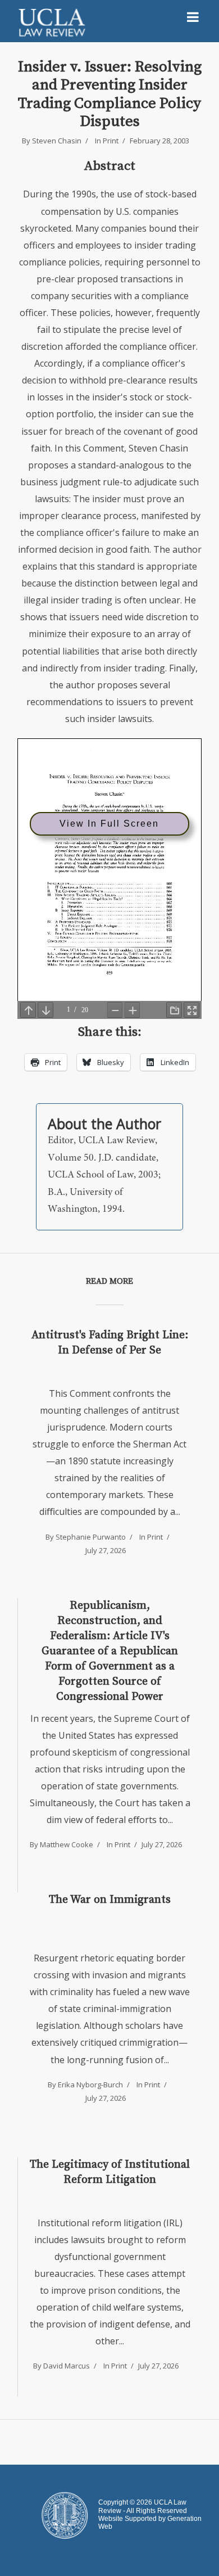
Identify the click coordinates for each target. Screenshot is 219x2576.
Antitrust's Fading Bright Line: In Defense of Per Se (110, 1343)
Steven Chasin (57, 141)
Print (111, 141)
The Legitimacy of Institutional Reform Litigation (110, 2172)
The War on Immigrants (110, 1900)
